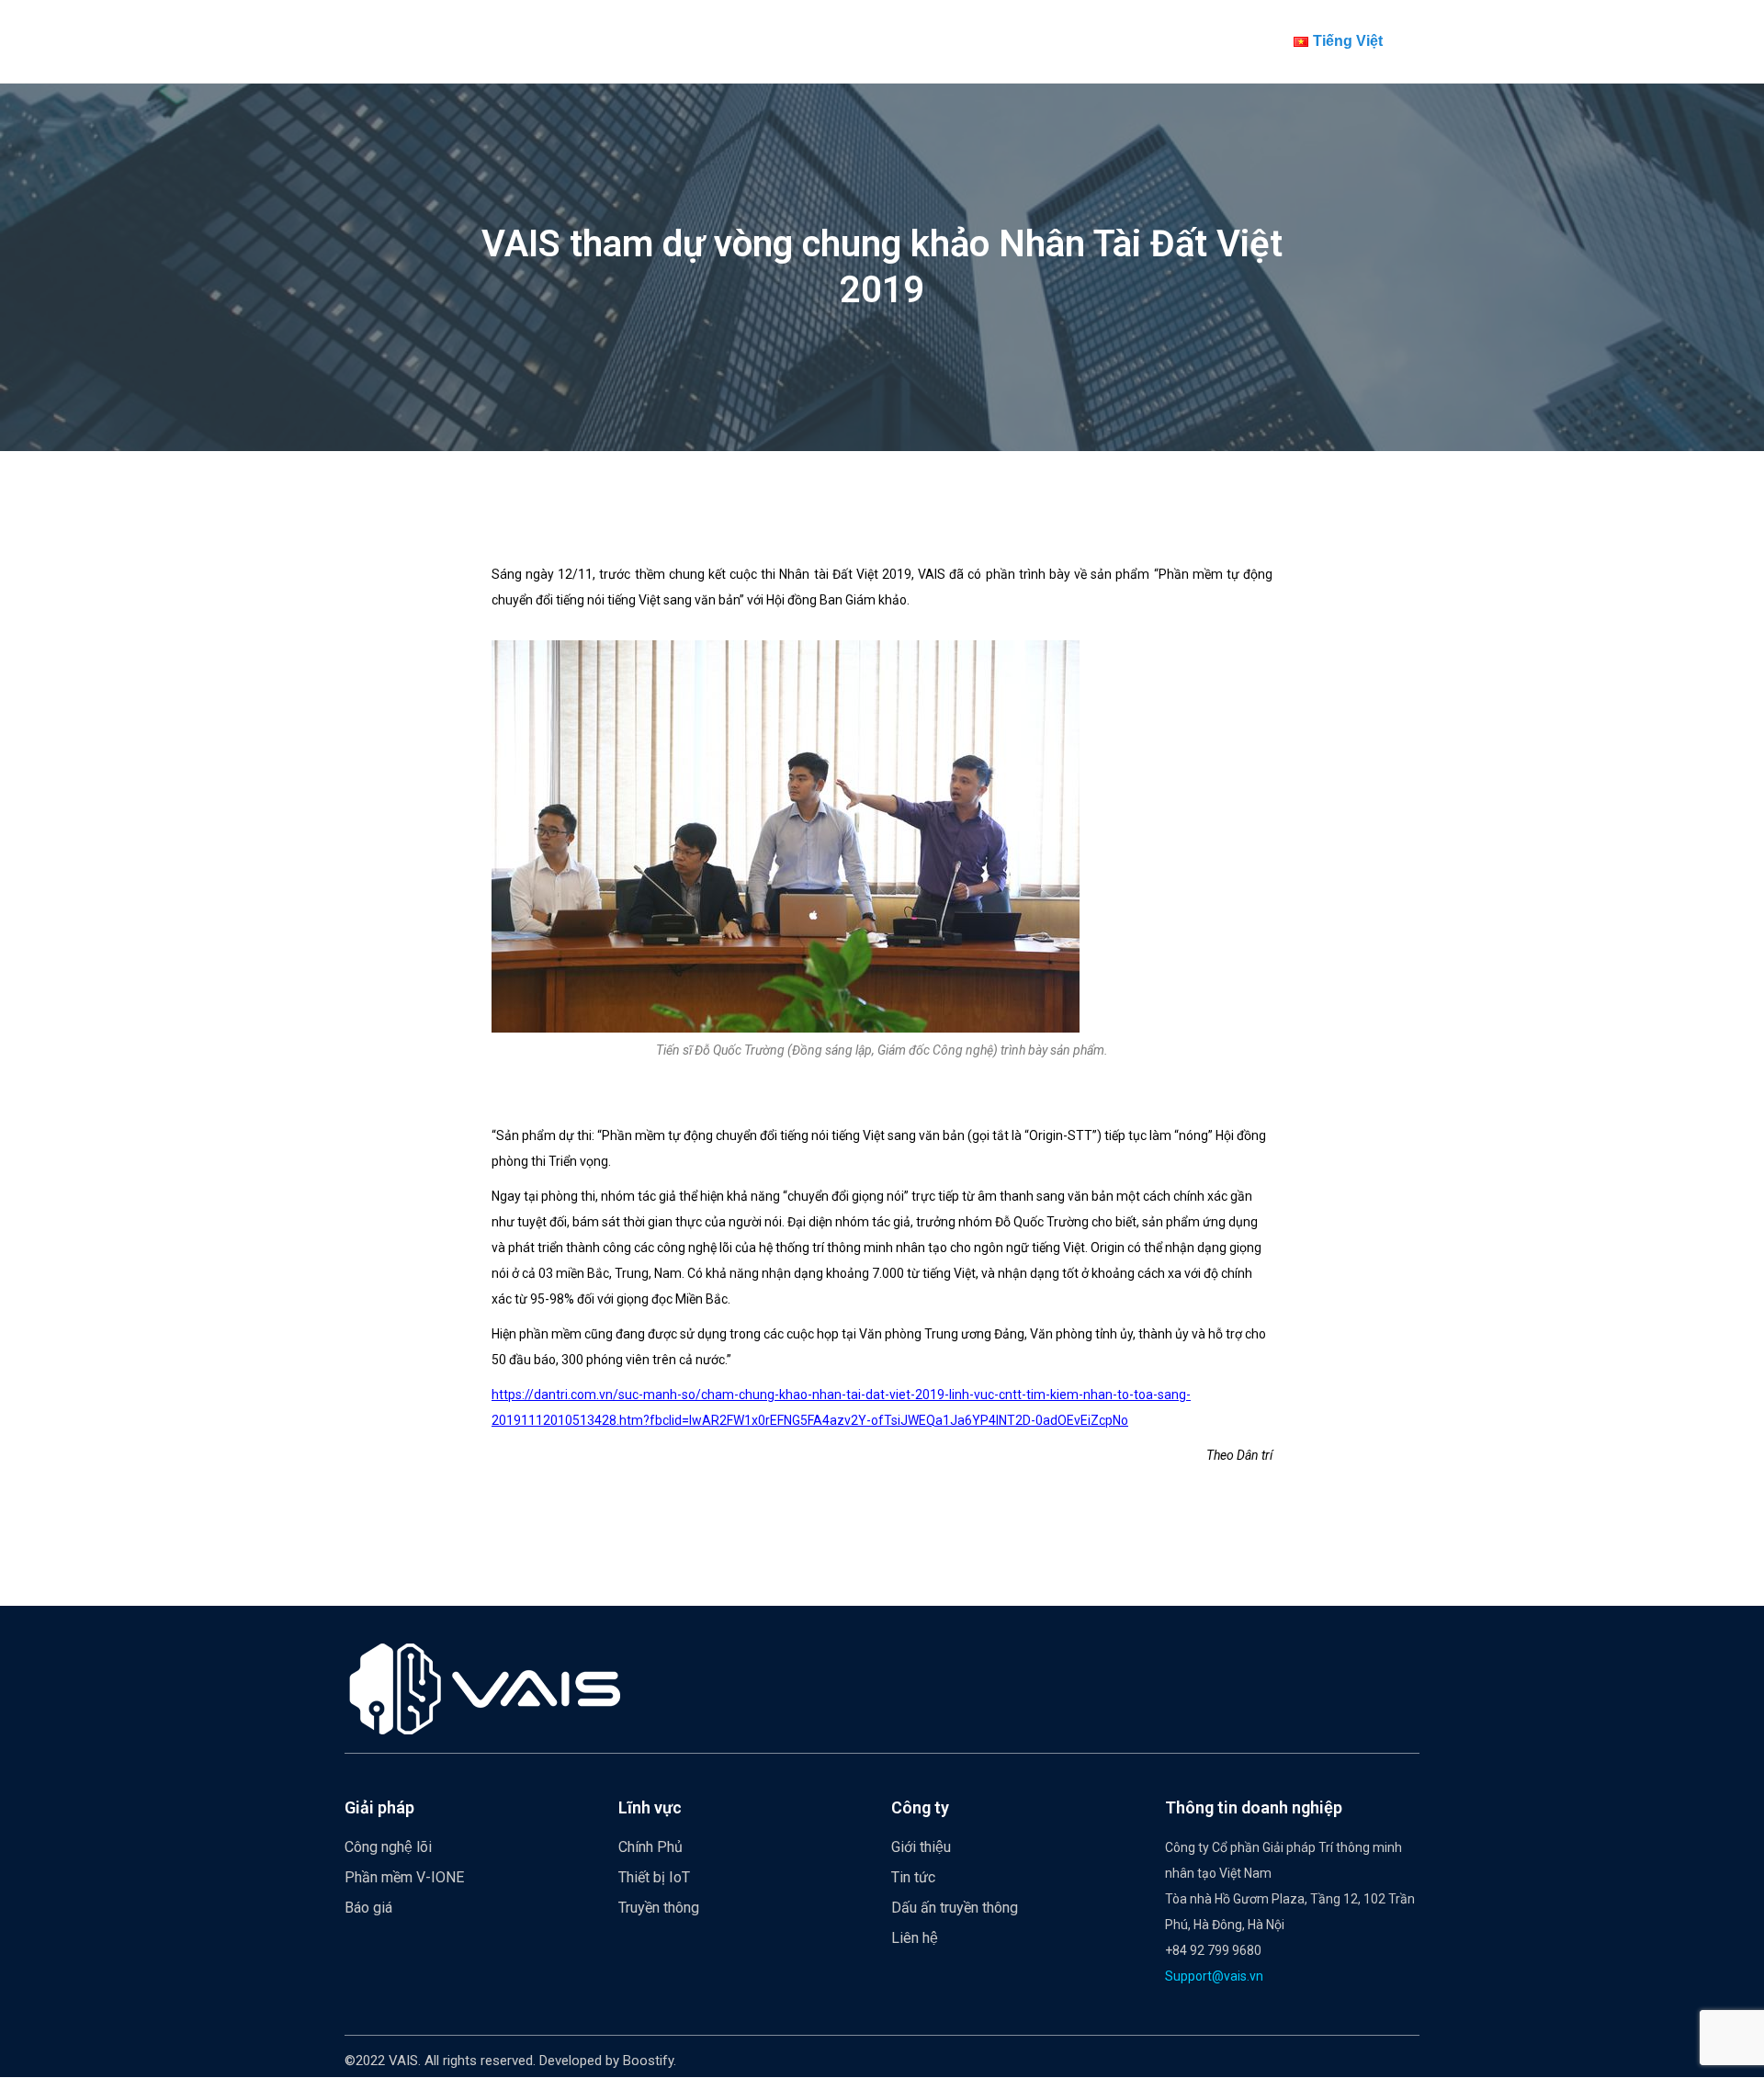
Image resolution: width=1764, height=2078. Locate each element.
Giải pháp (379, 1807)
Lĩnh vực (650, 1807)
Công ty (920, 1807)
